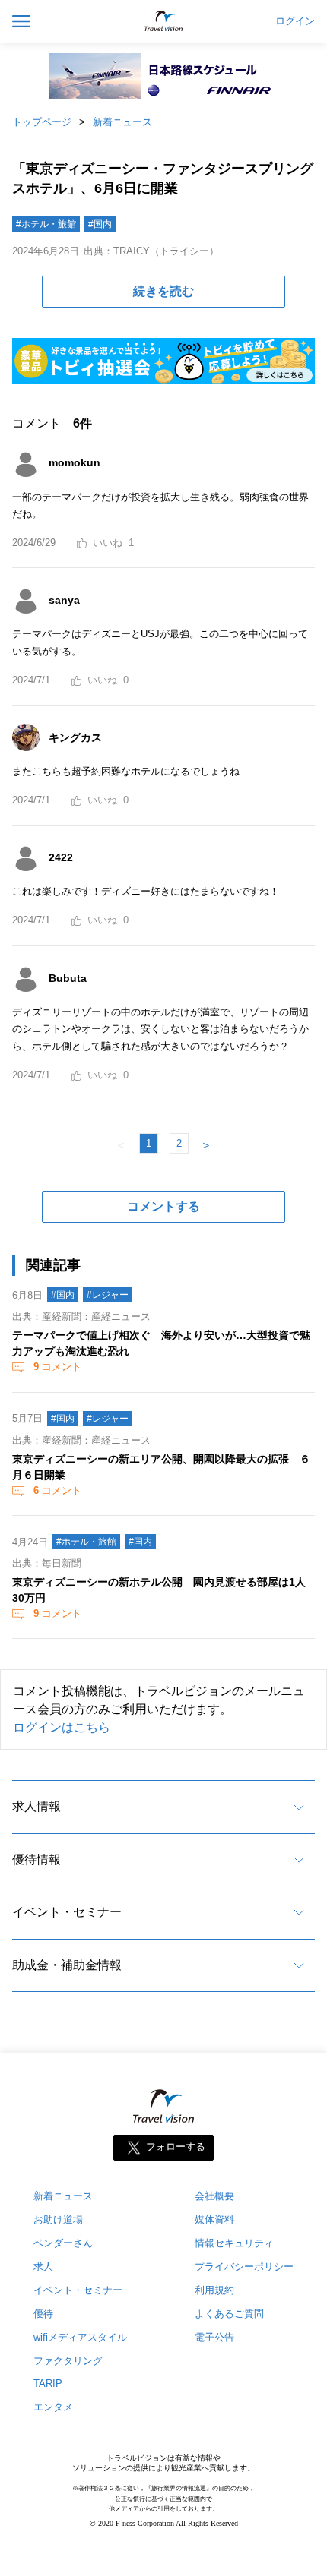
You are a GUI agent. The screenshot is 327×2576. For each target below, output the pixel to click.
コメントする (163, 1206)
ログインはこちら (62, 1727)
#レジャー (108, 1295)
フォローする (176, 2147)
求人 (43, 2267)
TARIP (48, 2383)
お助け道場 (58, 2219)
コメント (57, 1367)
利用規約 (214, 2290)
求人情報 (37, 1806)
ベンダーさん (63, 2243)
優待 (43, 2314)
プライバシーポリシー (244, 2267)
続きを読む (163, 291)
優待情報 (37, 1859)
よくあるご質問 (229, 2314)
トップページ (42, 122)
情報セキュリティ (234, 2243)
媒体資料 (214, 2219)
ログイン (295, 21)
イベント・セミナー (67, 1912)
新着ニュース (122, 122)
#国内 (100, 224)
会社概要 (214, 2196)
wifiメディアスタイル (80, 2337)
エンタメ (53, 2407)
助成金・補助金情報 (67, 1965)
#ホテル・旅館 (46, 224)
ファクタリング (68, 2361)
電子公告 (214, 2337)
